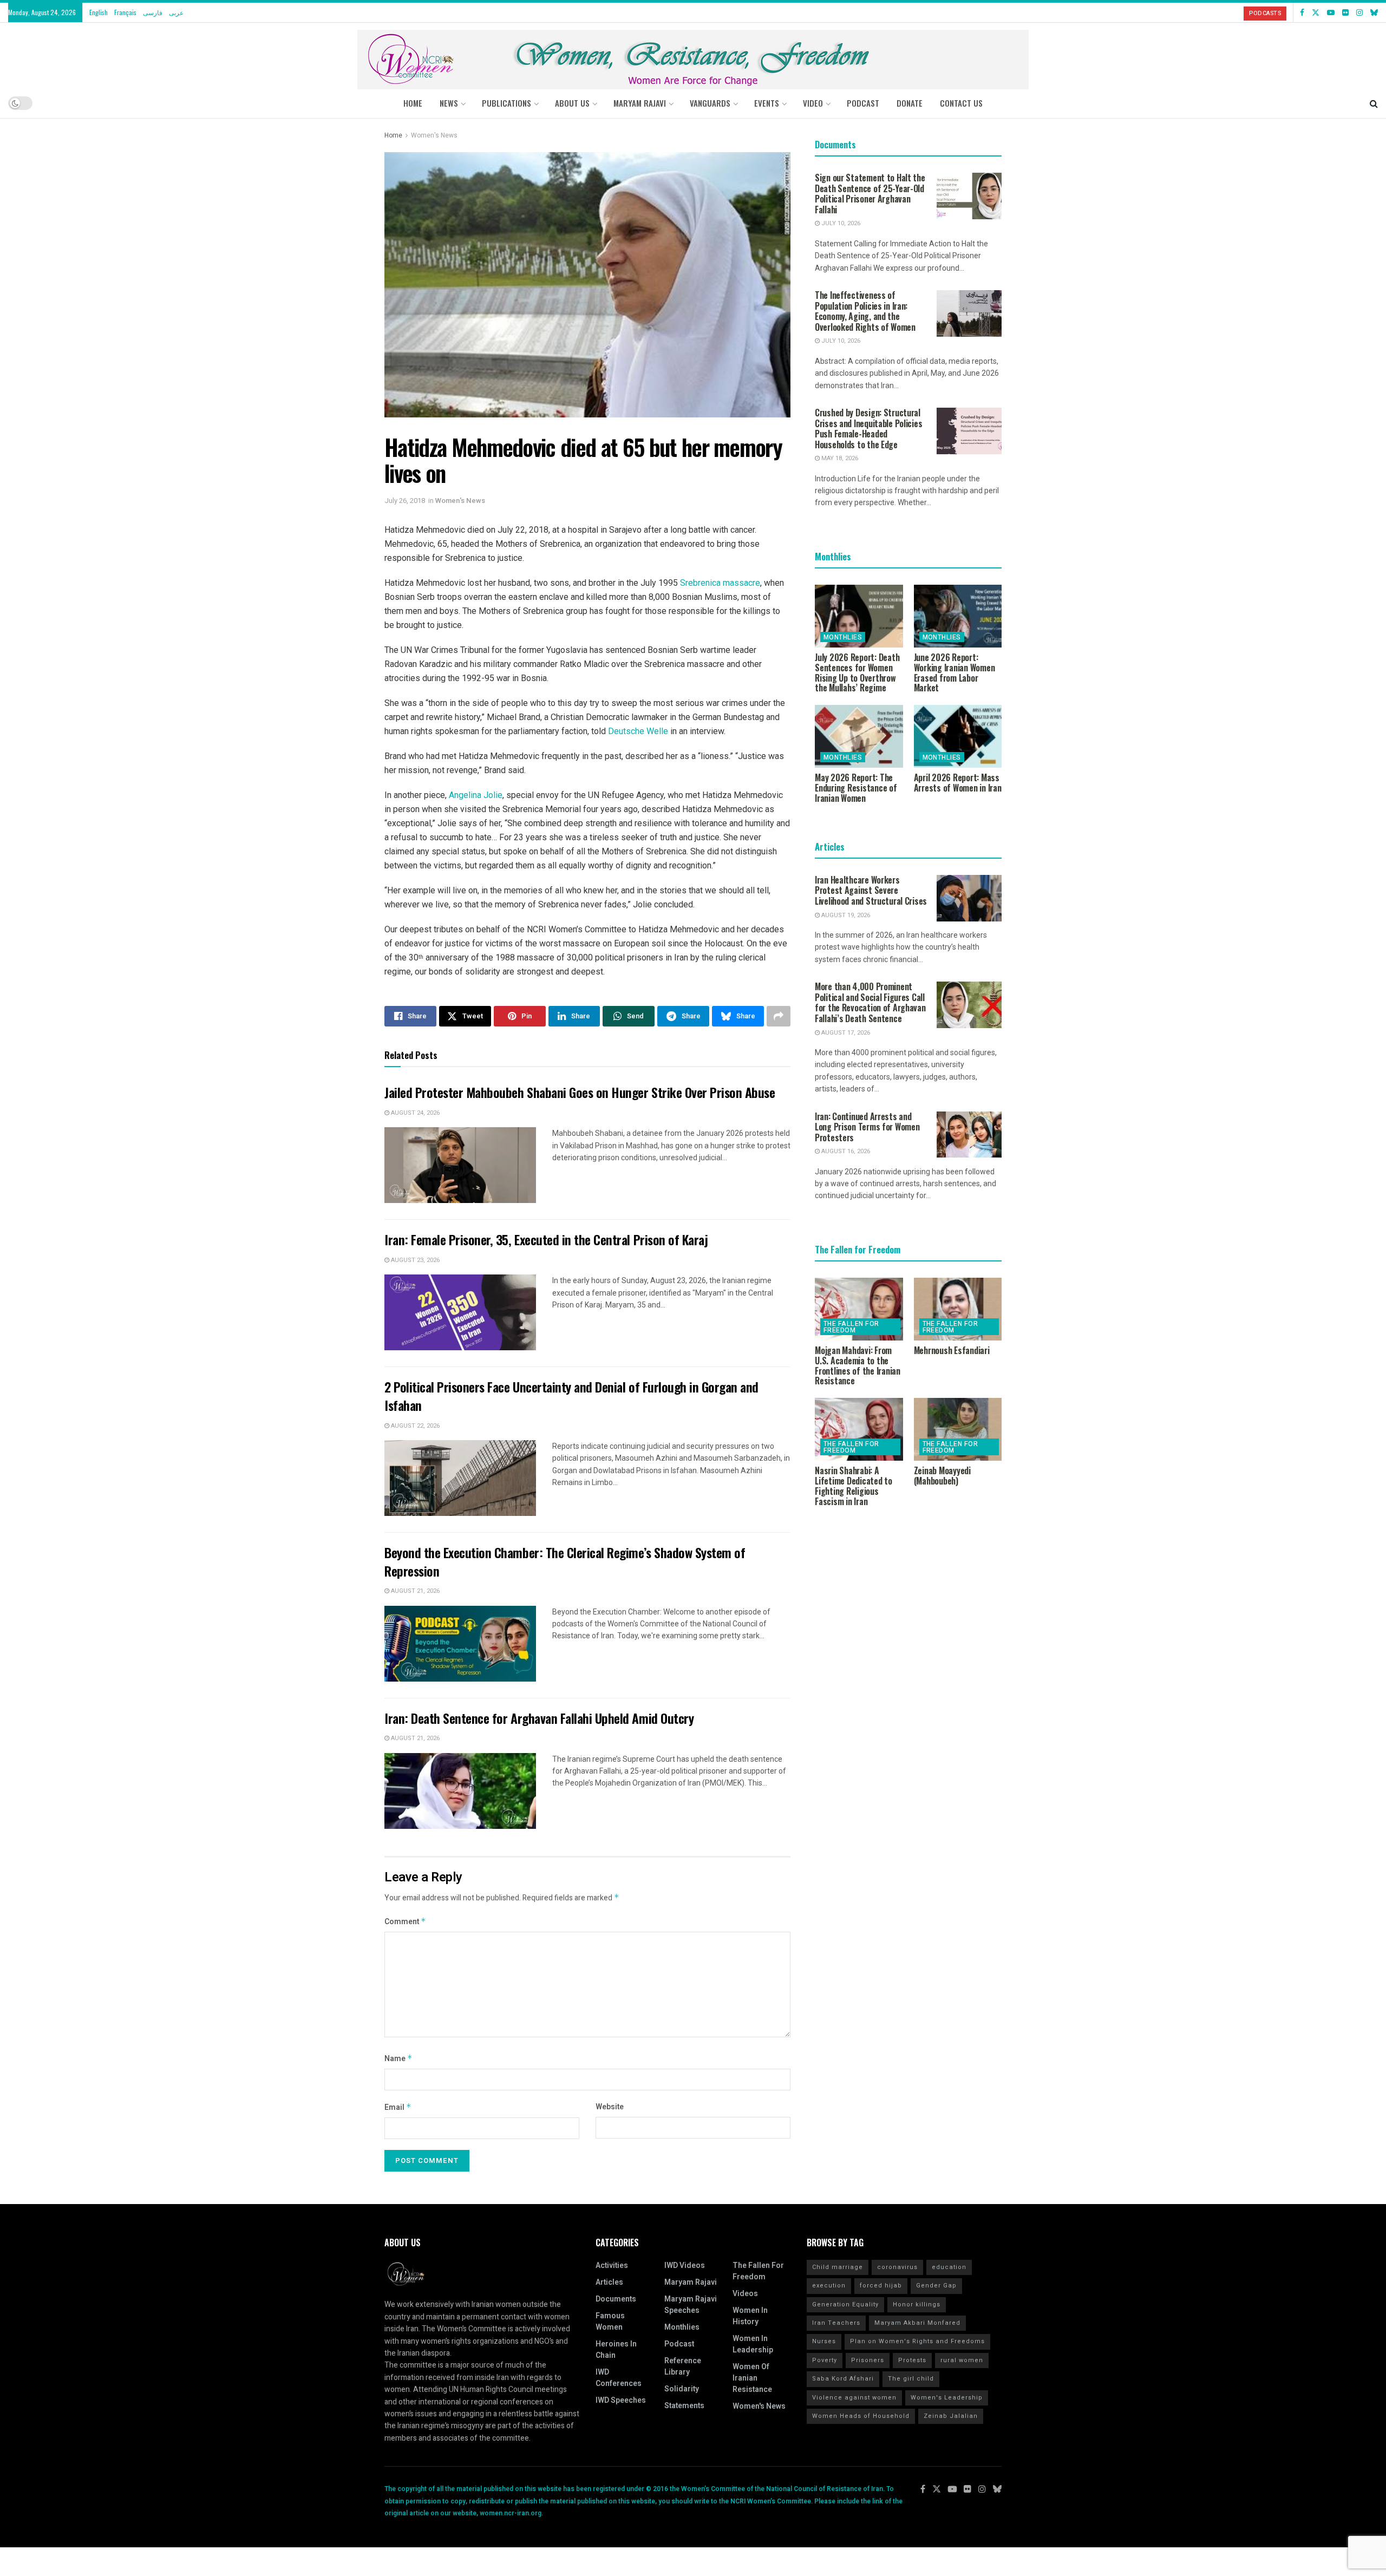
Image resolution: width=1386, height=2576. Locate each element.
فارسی (153, 12)
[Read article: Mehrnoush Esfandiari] (958, 1309)
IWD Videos (685, 2266)
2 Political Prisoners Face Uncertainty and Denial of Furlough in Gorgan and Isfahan (571, 1396)
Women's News (434, 135)
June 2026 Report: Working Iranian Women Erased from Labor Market (954, 672)
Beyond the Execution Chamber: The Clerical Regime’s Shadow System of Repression (565, 1561)
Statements (684, 2406)
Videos (745, 2294)
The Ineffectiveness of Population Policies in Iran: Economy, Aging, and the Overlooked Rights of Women (865, 311)
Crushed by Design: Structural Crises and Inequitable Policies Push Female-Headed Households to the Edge (868, 429)
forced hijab (881, 2286)
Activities (612, 2266)
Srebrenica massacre (720, 583)
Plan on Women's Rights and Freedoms (917, 2341)
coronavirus (897, 2267)
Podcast (679, 2344)
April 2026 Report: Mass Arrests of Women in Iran (958, 783)
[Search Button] (1374, 103)
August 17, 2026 (845, 1033)
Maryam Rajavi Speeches (691, 2305)
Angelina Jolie (476, 795)
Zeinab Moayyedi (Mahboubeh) (942, 1476)
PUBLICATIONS (506, 103)
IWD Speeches (621, 2400)
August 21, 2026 (414, 1591)
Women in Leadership (753, 2344)
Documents (616, 2299)
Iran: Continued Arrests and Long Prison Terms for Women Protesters (867, 1127)
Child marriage (838, 2267)
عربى (176, 12)
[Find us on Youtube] (1331, 12)
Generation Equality (845, 2304)
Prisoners (868, 2360)
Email (398, 2107)
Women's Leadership (947, 2398)
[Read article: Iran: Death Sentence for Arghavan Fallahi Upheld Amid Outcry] (460, 1791)
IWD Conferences (619, 2378)
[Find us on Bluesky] (1374, 12)
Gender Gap (936, 2286)
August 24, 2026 (414, 1113)
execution (829, 2286)
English (99, 12)
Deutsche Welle (638, 731)
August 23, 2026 (414, 1260)
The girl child (911, 2379)
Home (413, 103)
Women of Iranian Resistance (752, 2378)
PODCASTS (1265, 13)
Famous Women (610, 2322)
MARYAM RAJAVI (640, 103)
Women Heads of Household (861, 2416)
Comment (405, 1922)
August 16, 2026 (845, 1151)
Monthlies (843, 637)
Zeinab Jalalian (951, 2416)
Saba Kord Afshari (843, 2379)
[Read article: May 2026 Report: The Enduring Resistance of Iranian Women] (859, 736)
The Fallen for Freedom (851, 1327)
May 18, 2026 (839, 458)
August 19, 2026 (845, 915)
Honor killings (917, 2304)
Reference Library (683, 2366)
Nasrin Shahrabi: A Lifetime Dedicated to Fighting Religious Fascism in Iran (854, 1486)
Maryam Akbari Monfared (917, 2323)
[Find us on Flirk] (1345, 12)
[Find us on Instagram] (1359, 12)
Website (610, 2107)
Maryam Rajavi (691, 2282)
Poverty (825, 2360)
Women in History (750, 2316)
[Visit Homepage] (693, 55)
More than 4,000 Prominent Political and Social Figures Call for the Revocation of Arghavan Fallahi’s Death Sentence (870, 1002)
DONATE (910, 103)
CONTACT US (961, 103)
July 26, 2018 (405, 501)
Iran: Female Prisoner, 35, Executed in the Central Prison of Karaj (546, 1239)
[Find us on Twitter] (1316, 12)
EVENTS (767, 103)
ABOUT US (572, 103)
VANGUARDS (710, 103)
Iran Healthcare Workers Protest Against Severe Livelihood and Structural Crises (871, 890)
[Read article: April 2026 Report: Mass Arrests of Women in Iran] (958, 736)
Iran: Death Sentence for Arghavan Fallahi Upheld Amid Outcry (539, 1718)
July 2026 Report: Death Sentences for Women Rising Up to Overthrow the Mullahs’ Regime (857, 672)
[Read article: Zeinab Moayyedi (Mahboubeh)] (958, 1429)
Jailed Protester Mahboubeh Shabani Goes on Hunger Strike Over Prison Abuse (580, 1092)
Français (125, 12)
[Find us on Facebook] (1302, 12)
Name (398, 2059)
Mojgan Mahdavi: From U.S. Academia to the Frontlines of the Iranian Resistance (858, 1365)
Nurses (824, 2341)
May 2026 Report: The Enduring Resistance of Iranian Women (856, 788)
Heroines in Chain (616, 2350)
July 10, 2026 (840, 223)
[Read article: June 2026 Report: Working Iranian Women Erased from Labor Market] (958, 616)
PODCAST (863, 103)
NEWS (449, 103)
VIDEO (813, 103)
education (949, 2267)
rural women (962, 2360)
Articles (609, 2282)
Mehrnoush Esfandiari (952, 1350)
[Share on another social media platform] (779, 1016)
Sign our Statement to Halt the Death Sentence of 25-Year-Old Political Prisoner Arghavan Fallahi (870, 194)
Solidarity (682, 2389)
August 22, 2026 (414, 1426)
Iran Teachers (836, 2323)
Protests (912, 2360)
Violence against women (854, 2398)
